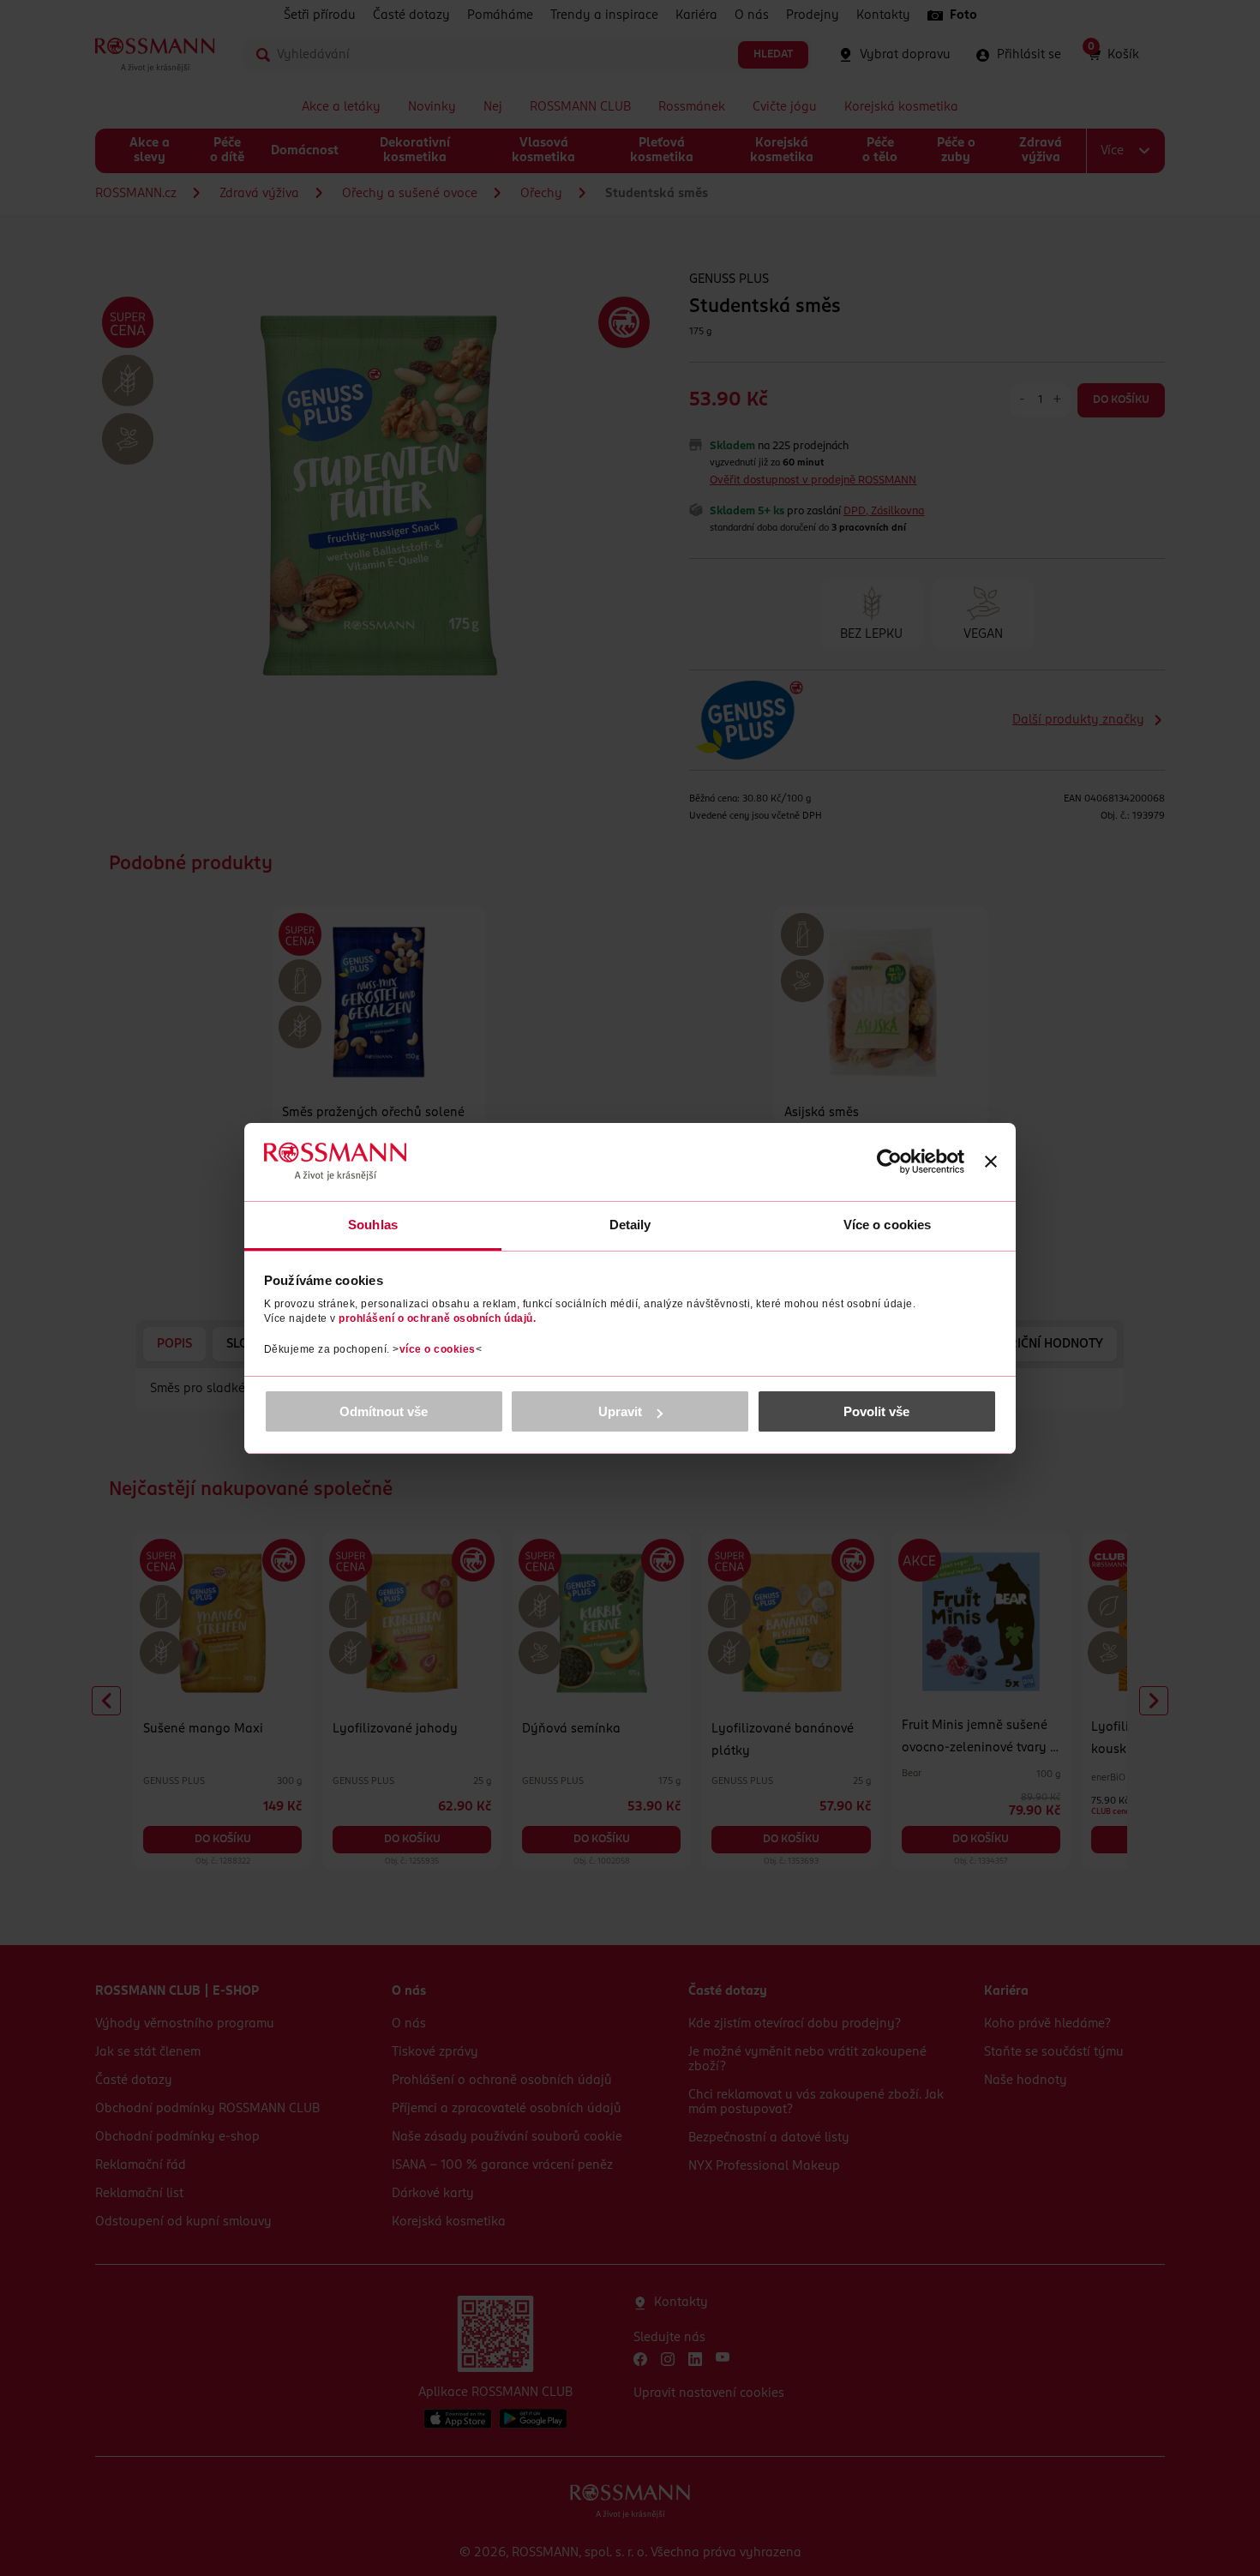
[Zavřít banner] (991, 1162)
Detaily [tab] (630, 1225)
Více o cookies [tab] (887, 1225)
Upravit (620, 1411)
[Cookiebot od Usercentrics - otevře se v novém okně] (889, 1162)
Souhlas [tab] (373, 1225)
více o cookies (438, 1349)
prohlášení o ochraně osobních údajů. (437, 1318)
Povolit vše (876, 1411)
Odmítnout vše (384, 1411)
